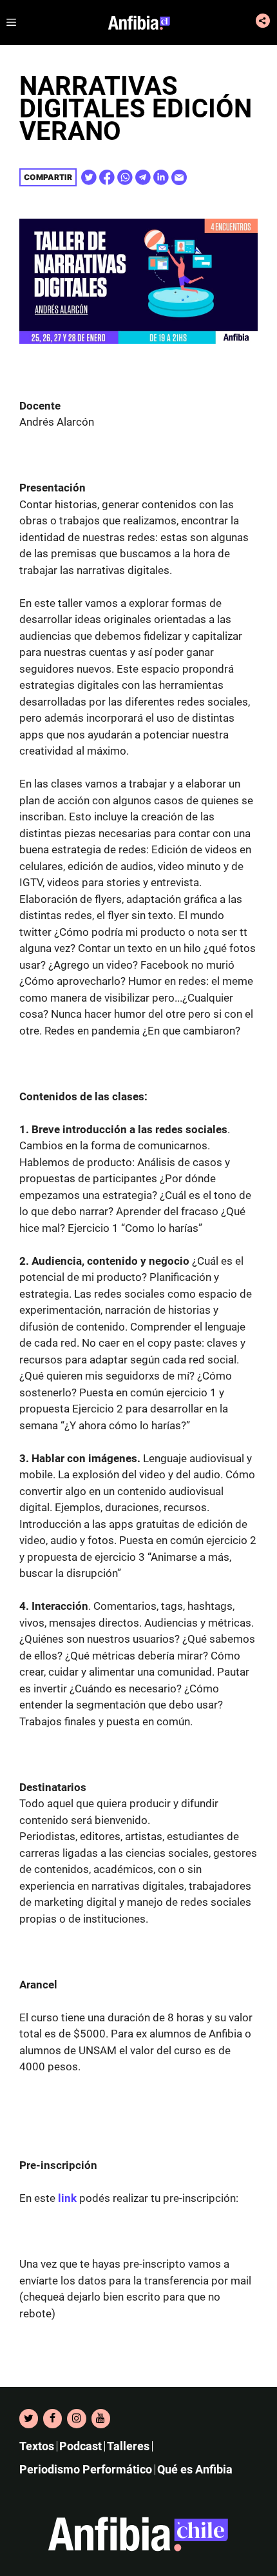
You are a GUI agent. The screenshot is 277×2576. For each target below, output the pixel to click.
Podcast (81, 2446)
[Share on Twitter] (89, 177)
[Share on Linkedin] (161, 177)
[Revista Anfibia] (139, 23)
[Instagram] (76, 2419)
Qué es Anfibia (195, 2469)
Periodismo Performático (86, 2469)
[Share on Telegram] (143, 177)
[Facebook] (53, 2419)
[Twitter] (29, 2419)
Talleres (128, 2446)
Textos (37, 2446)
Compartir (48, 177)
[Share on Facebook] (107, 177)
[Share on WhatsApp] (125, 177)
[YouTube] (101, 2419)
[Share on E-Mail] (179, 177)
